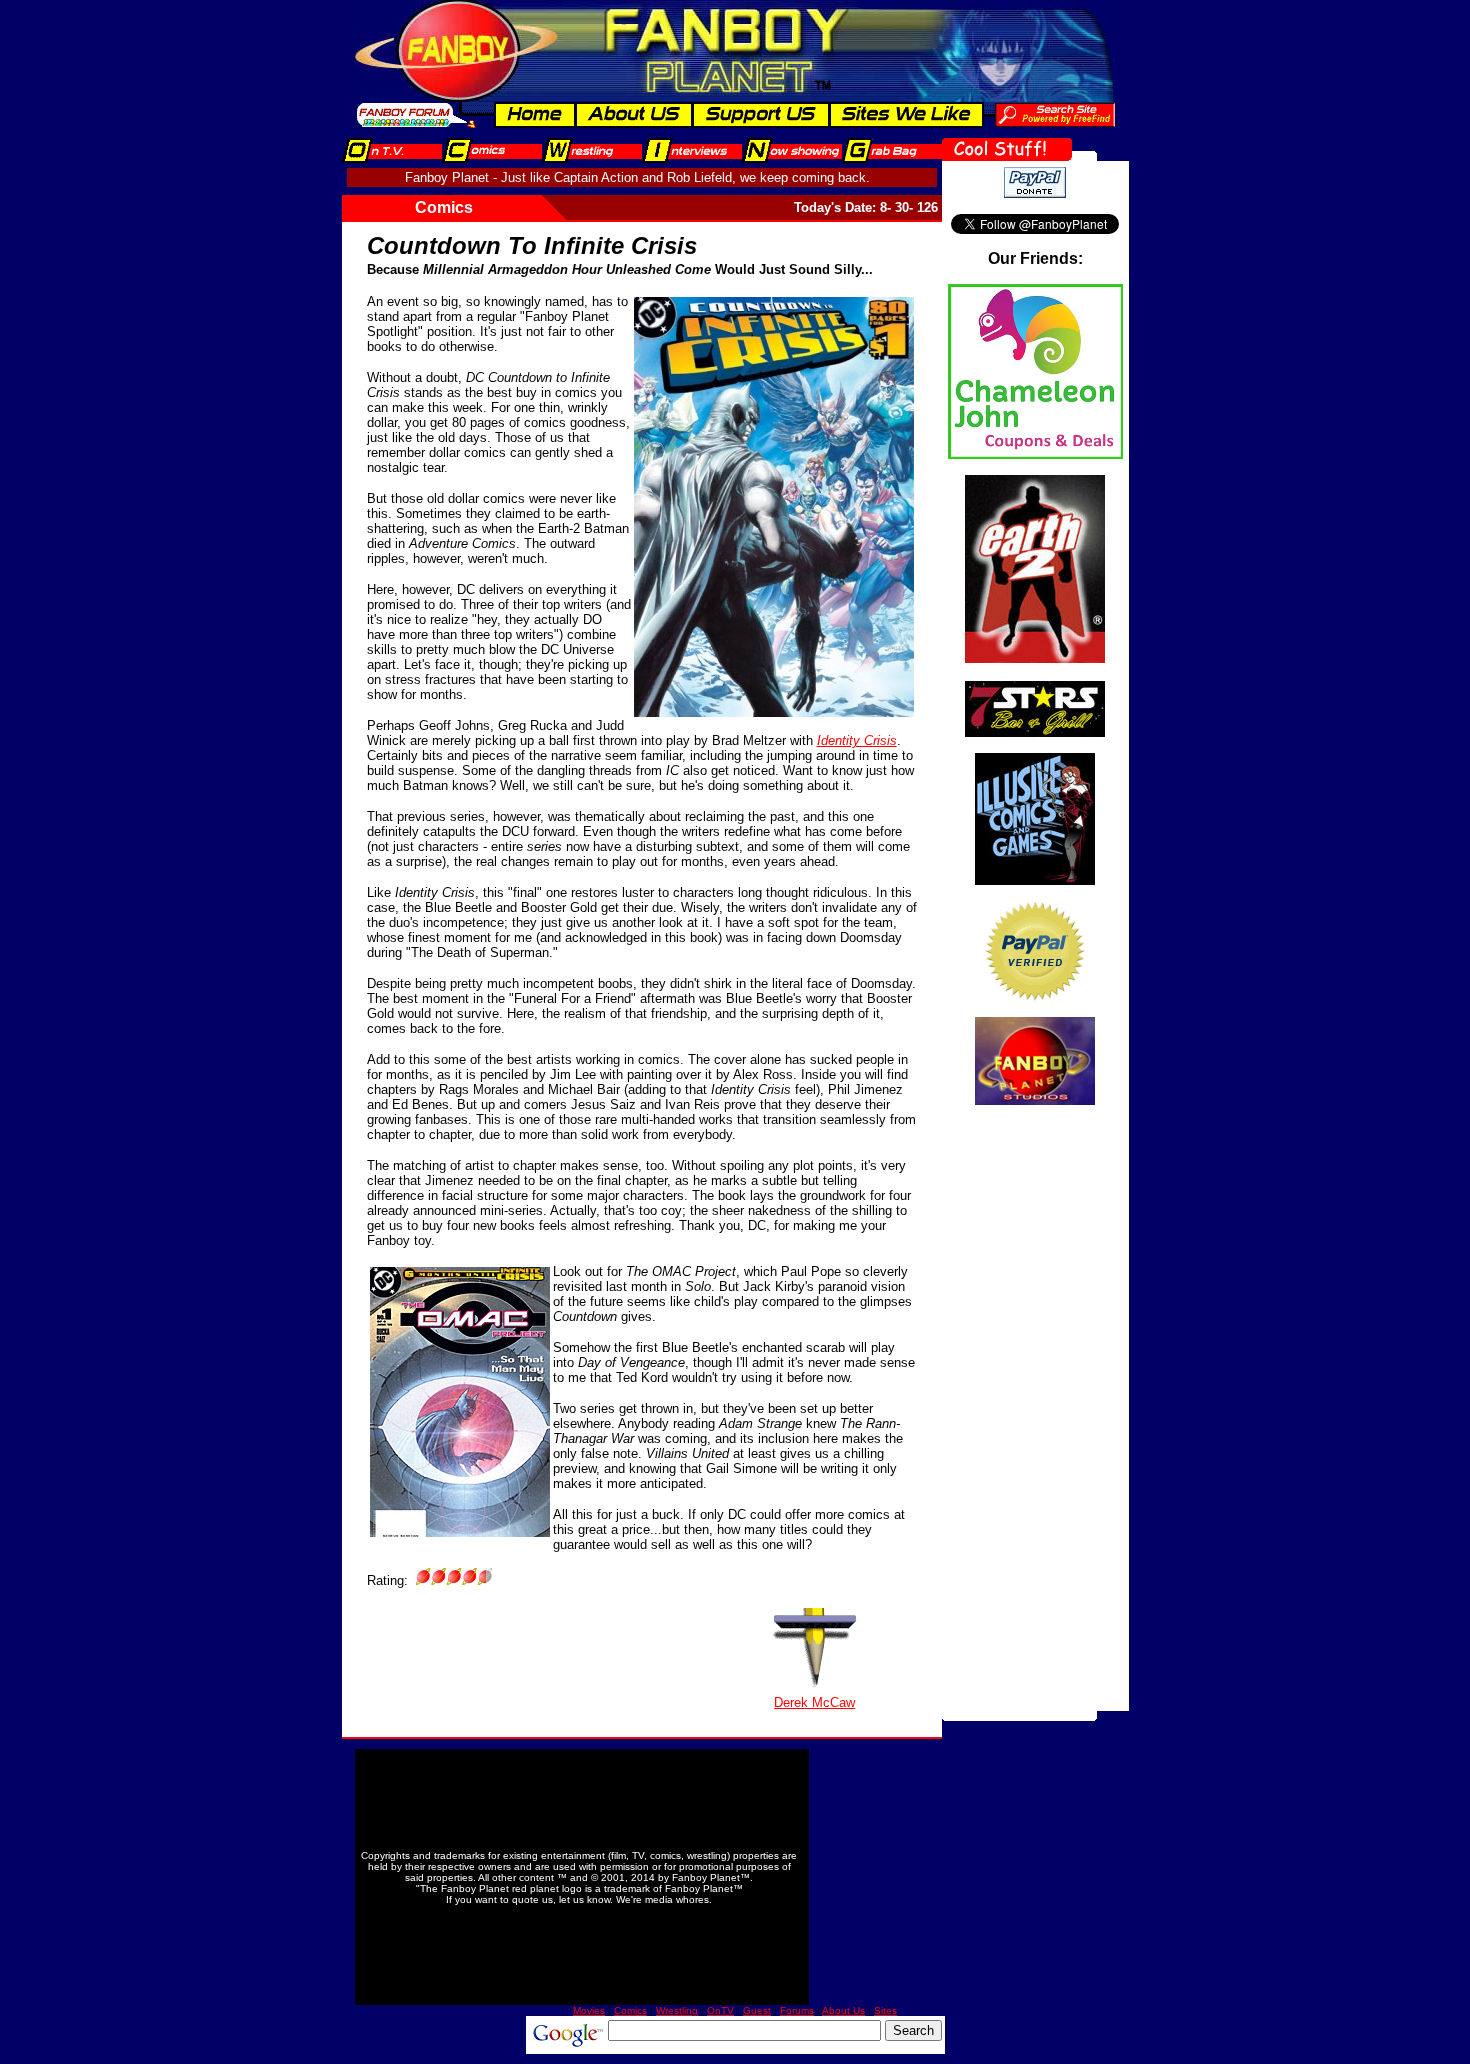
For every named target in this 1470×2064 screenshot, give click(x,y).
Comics (630, 2010)
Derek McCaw (814, 1702)
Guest (757, 2010)
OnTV (720, 2010)
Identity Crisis (857, 740)
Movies (589, 2010)
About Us (843, 2010)
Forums (797, 2010)
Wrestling (677, 2010)
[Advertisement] (1035, 1411)
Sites (885, 2010)
